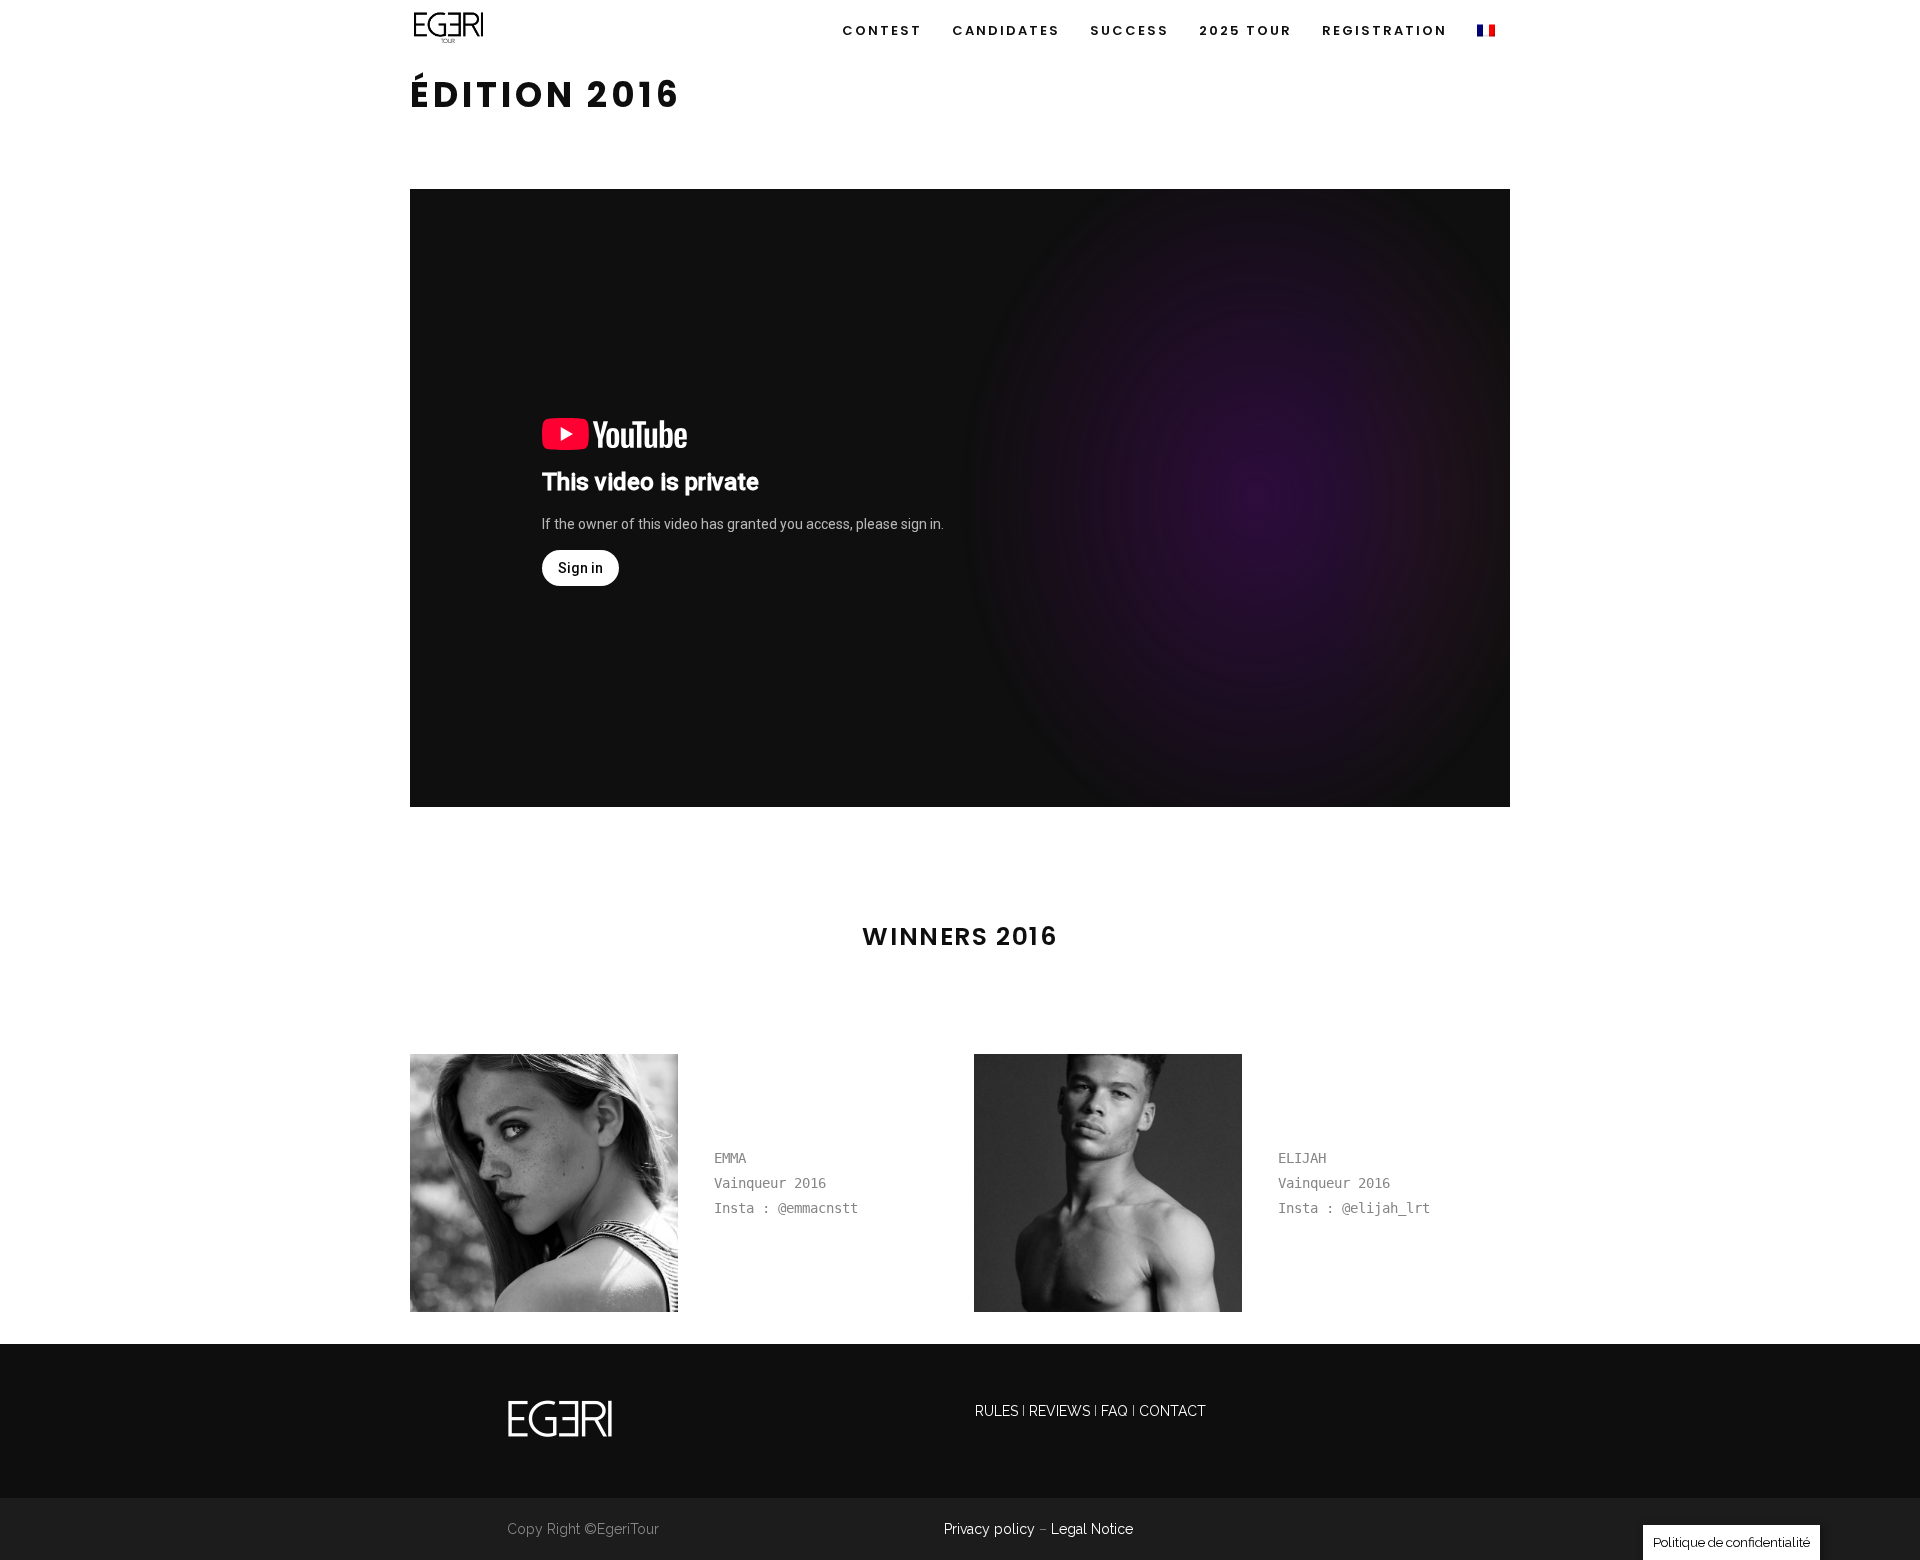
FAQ (1114, 1411)
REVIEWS (1061, 1411)
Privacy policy (989, 1529)
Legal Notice (1092, 1529)
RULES (998, 1411)
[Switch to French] (1486, 22)
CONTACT (1172, 1411)
